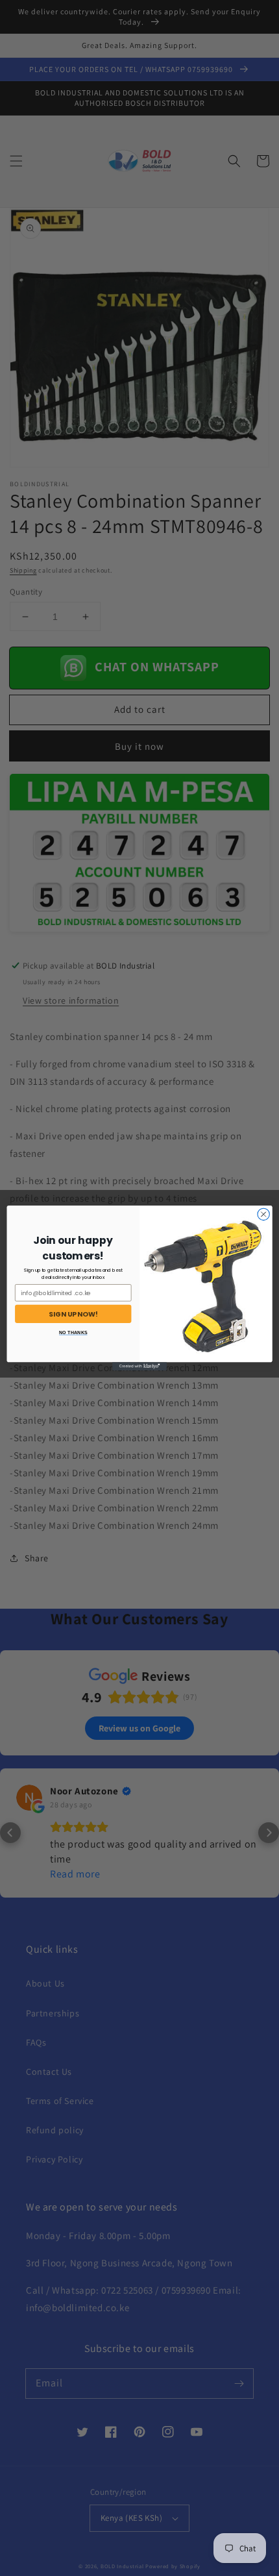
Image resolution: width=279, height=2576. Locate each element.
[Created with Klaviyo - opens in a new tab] (139, 1366)
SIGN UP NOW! (73, 1314)
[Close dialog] (263, 1214)
